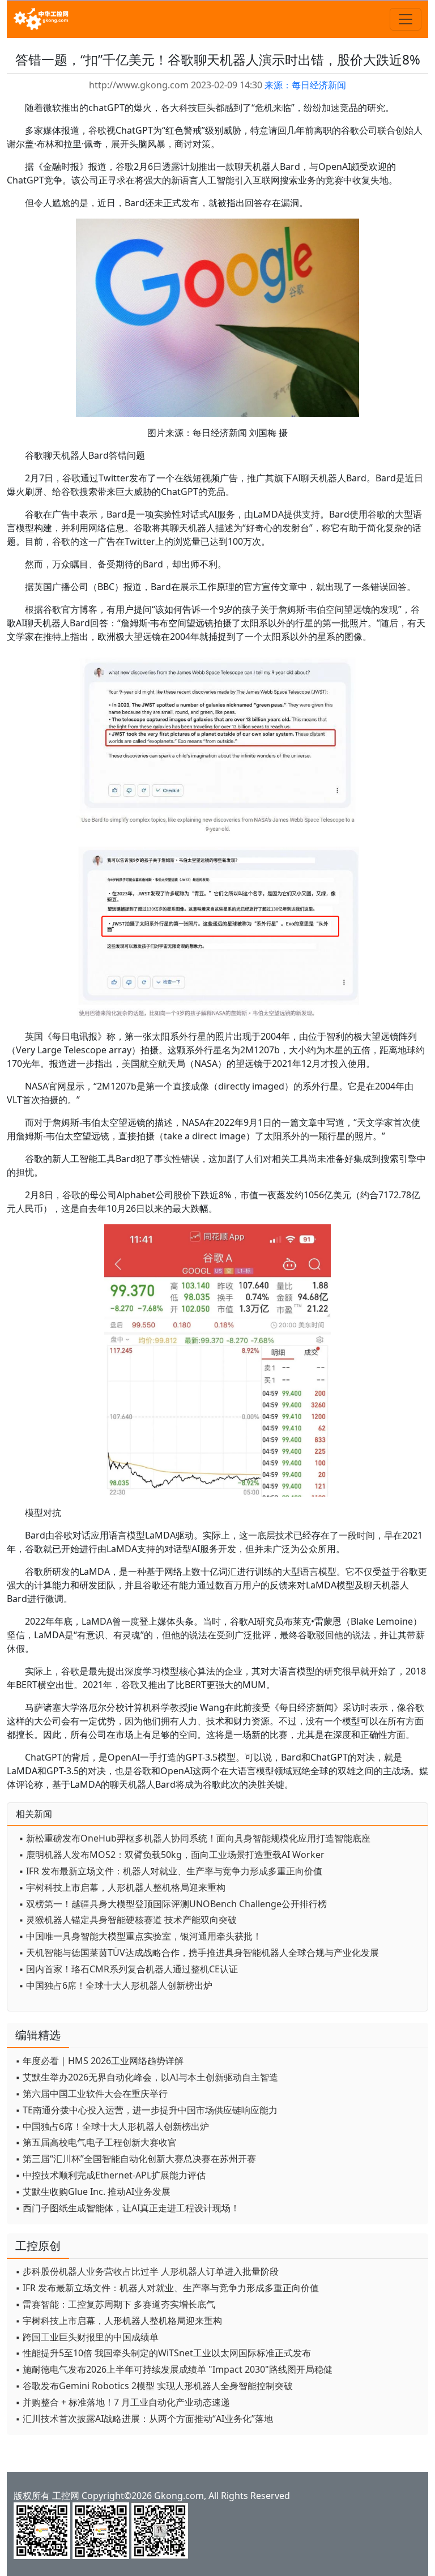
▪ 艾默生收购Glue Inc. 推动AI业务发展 (93, 2191)
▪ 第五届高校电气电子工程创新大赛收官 (96, 2142)
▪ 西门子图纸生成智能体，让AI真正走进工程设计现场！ (127, 2208)
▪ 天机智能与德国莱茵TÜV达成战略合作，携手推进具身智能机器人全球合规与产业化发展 (199, 1953)
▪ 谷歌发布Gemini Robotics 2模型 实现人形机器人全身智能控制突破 (154, 2386)
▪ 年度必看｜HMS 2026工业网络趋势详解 (99, 2061)
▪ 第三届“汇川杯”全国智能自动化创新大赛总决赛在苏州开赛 (136, 2159)
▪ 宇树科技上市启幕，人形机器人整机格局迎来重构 (122, 1887)
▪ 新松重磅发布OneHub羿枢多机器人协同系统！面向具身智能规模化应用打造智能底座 (195, 1838)
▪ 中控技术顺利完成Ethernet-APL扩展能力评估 (110, 2175)
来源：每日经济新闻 (305, 85)
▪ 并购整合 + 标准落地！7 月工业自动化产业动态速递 (123, 2402)
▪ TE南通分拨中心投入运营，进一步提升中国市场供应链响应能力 (146, 2110)
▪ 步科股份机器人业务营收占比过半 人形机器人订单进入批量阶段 (147, 2271)
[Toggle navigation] (406, 19)
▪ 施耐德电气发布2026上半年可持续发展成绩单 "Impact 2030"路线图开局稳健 (174, 2369)
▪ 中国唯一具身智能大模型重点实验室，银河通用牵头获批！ (140, 1936)
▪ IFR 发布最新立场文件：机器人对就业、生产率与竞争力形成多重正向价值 (170, 1871)
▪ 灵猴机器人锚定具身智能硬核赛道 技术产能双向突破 (128, 1920)
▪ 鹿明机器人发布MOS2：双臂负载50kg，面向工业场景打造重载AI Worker (172, 1855)
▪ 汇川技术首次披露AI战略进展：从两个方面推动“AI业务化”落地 (144, 2419)
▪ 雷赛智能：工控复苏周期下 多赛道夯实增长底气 (115, 2304)
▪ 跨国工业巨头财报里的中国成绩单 (87, 2337)
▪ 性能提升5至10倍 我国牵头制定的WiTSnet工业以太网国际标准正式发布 (163, 2353)
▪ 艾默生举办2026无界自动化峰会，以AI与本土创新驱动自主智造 (147, 2077)
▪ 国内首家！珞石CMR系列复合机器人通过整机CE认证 (128, 1969)
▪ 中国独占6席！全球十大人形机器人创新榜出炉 (116, 1985)
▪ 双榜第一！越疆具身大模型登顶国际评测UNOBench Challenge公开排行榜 (173, 1904)
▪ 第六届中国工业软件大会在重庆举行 (91, 2094)
